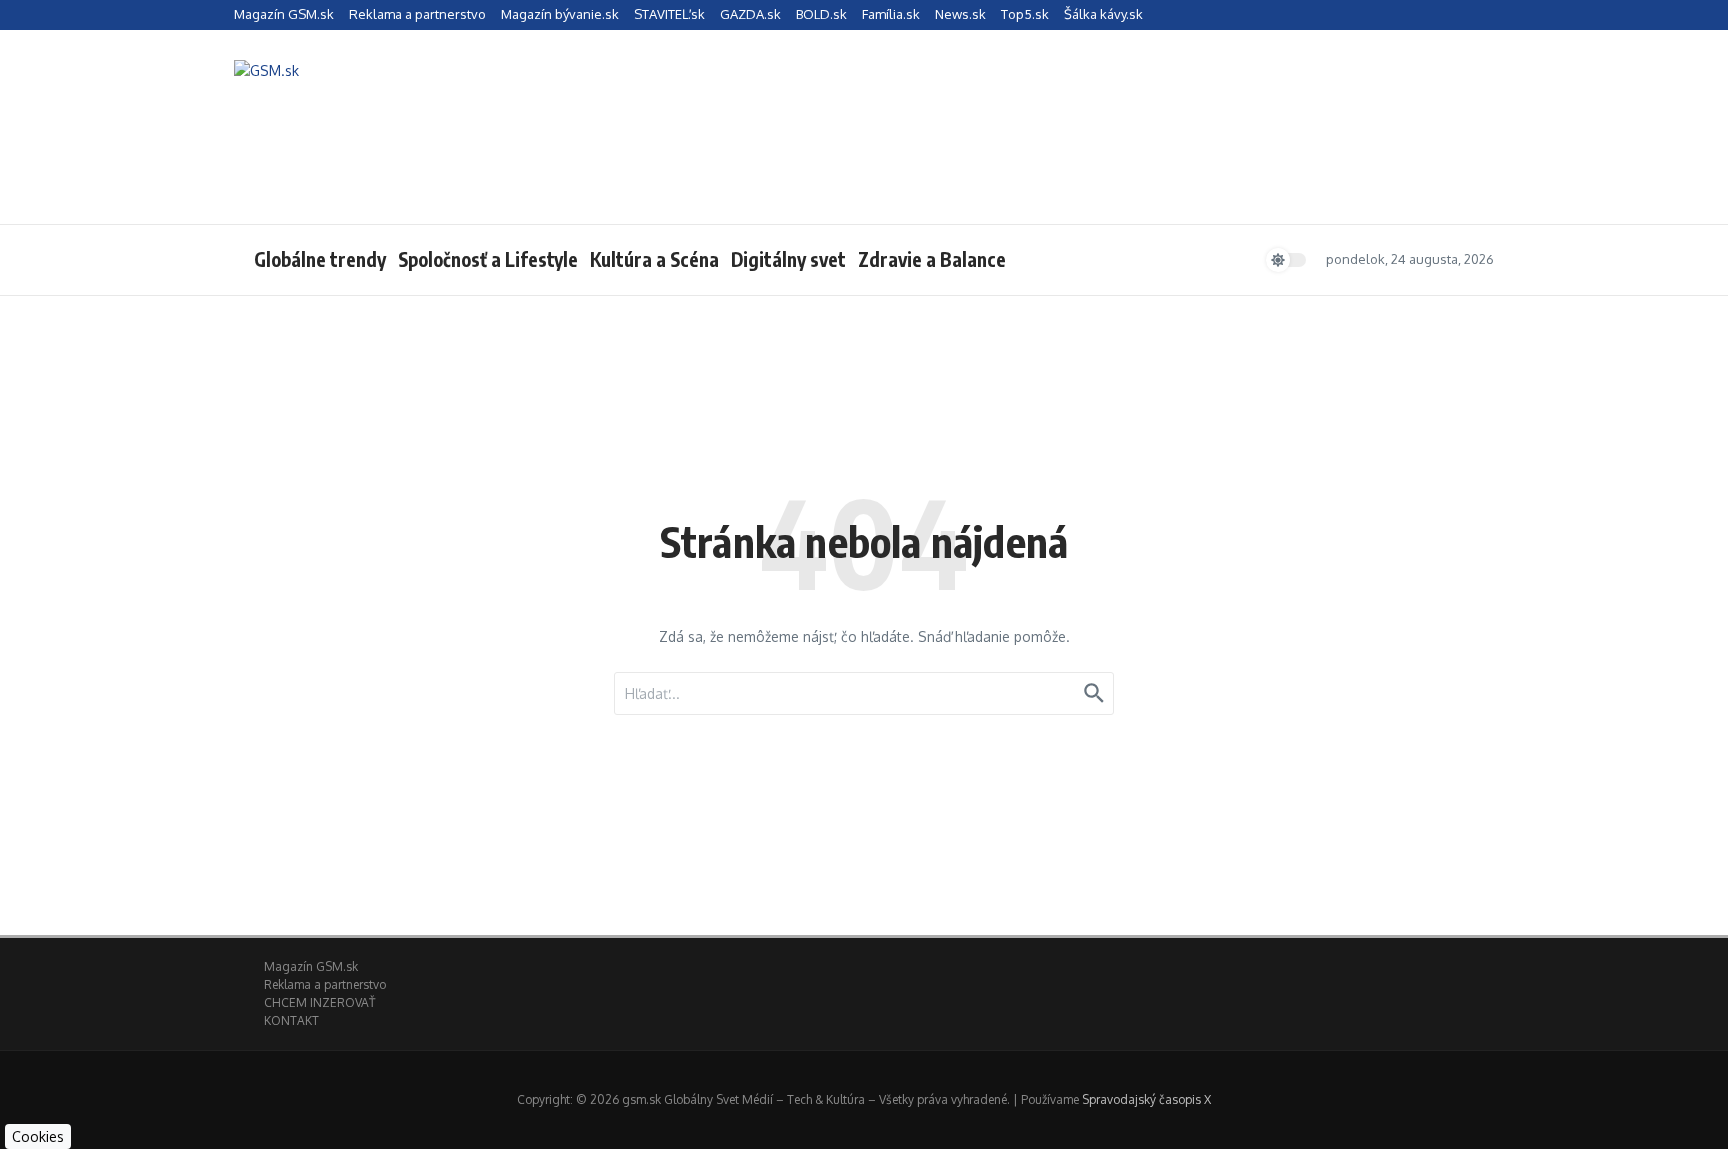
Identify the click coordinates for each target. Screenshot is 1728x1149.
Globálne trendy (320, 259)
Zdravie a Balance (932, 259)
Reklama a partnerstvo (417, 14)
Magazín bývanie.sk (560, 14)
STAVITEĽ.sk (669, 14)
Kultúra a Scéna (654, 259)
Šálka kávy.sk (1103, 14)
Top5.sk (1025, 14)
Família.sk (891, 14)
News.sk (960, 14)
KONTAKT (291, 1020)
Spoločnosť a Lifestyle (488, 259)
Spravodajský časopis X (1146, 1099)
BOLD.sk (821, 14)
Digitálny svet (788, 259)
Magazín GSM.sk (284, 14)
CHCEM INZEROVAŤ (319, 1002)
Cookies (38, 1136)
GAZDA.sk (750, 14)
